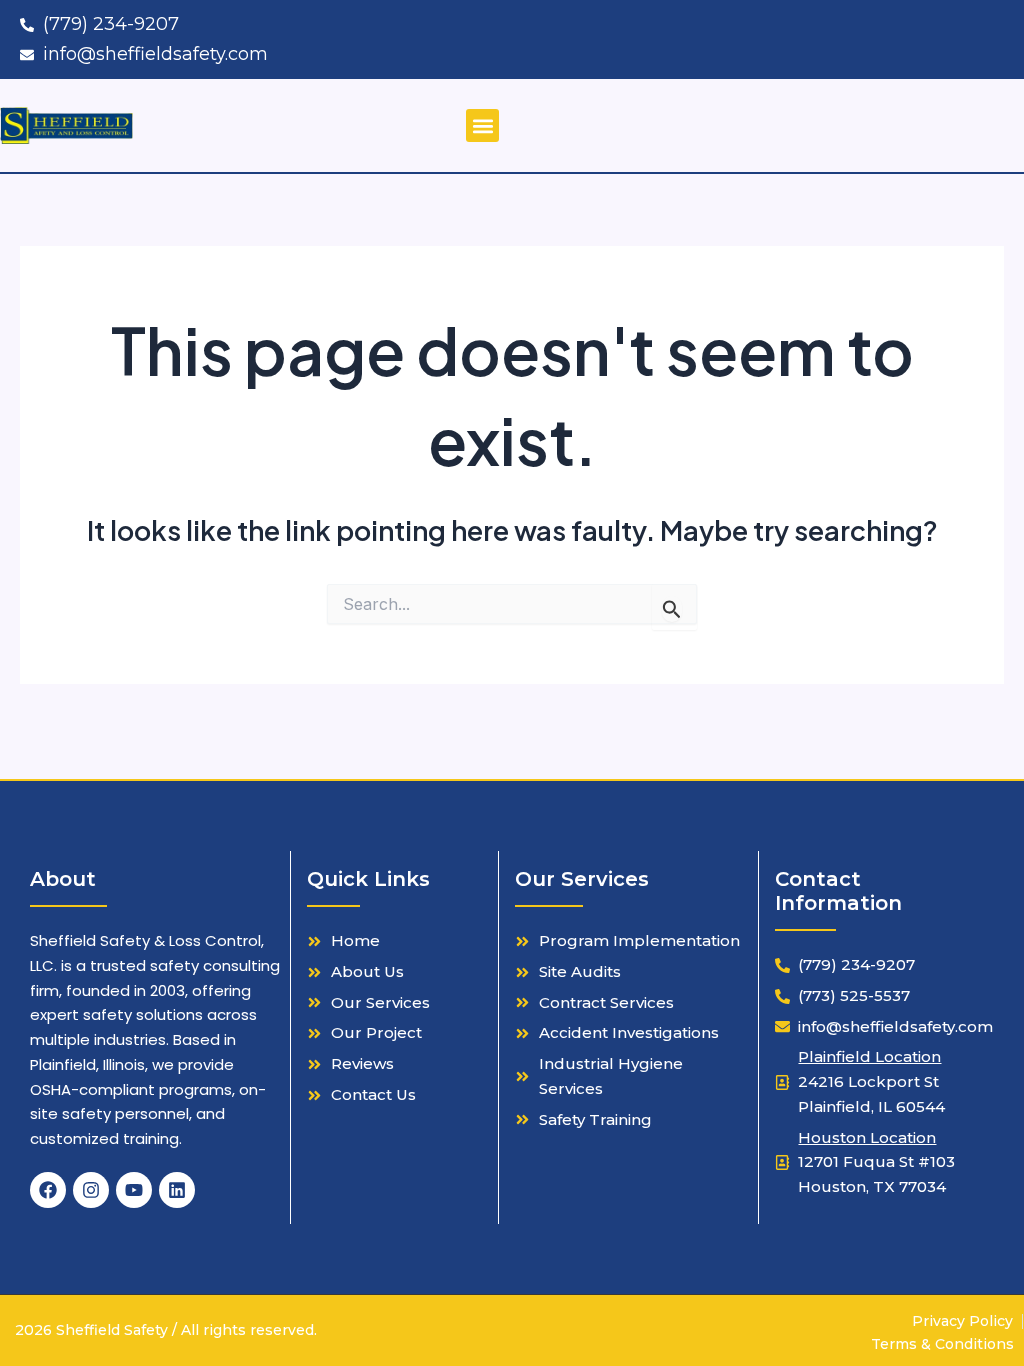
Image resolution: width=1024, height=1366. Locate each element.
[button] (482, 125)
